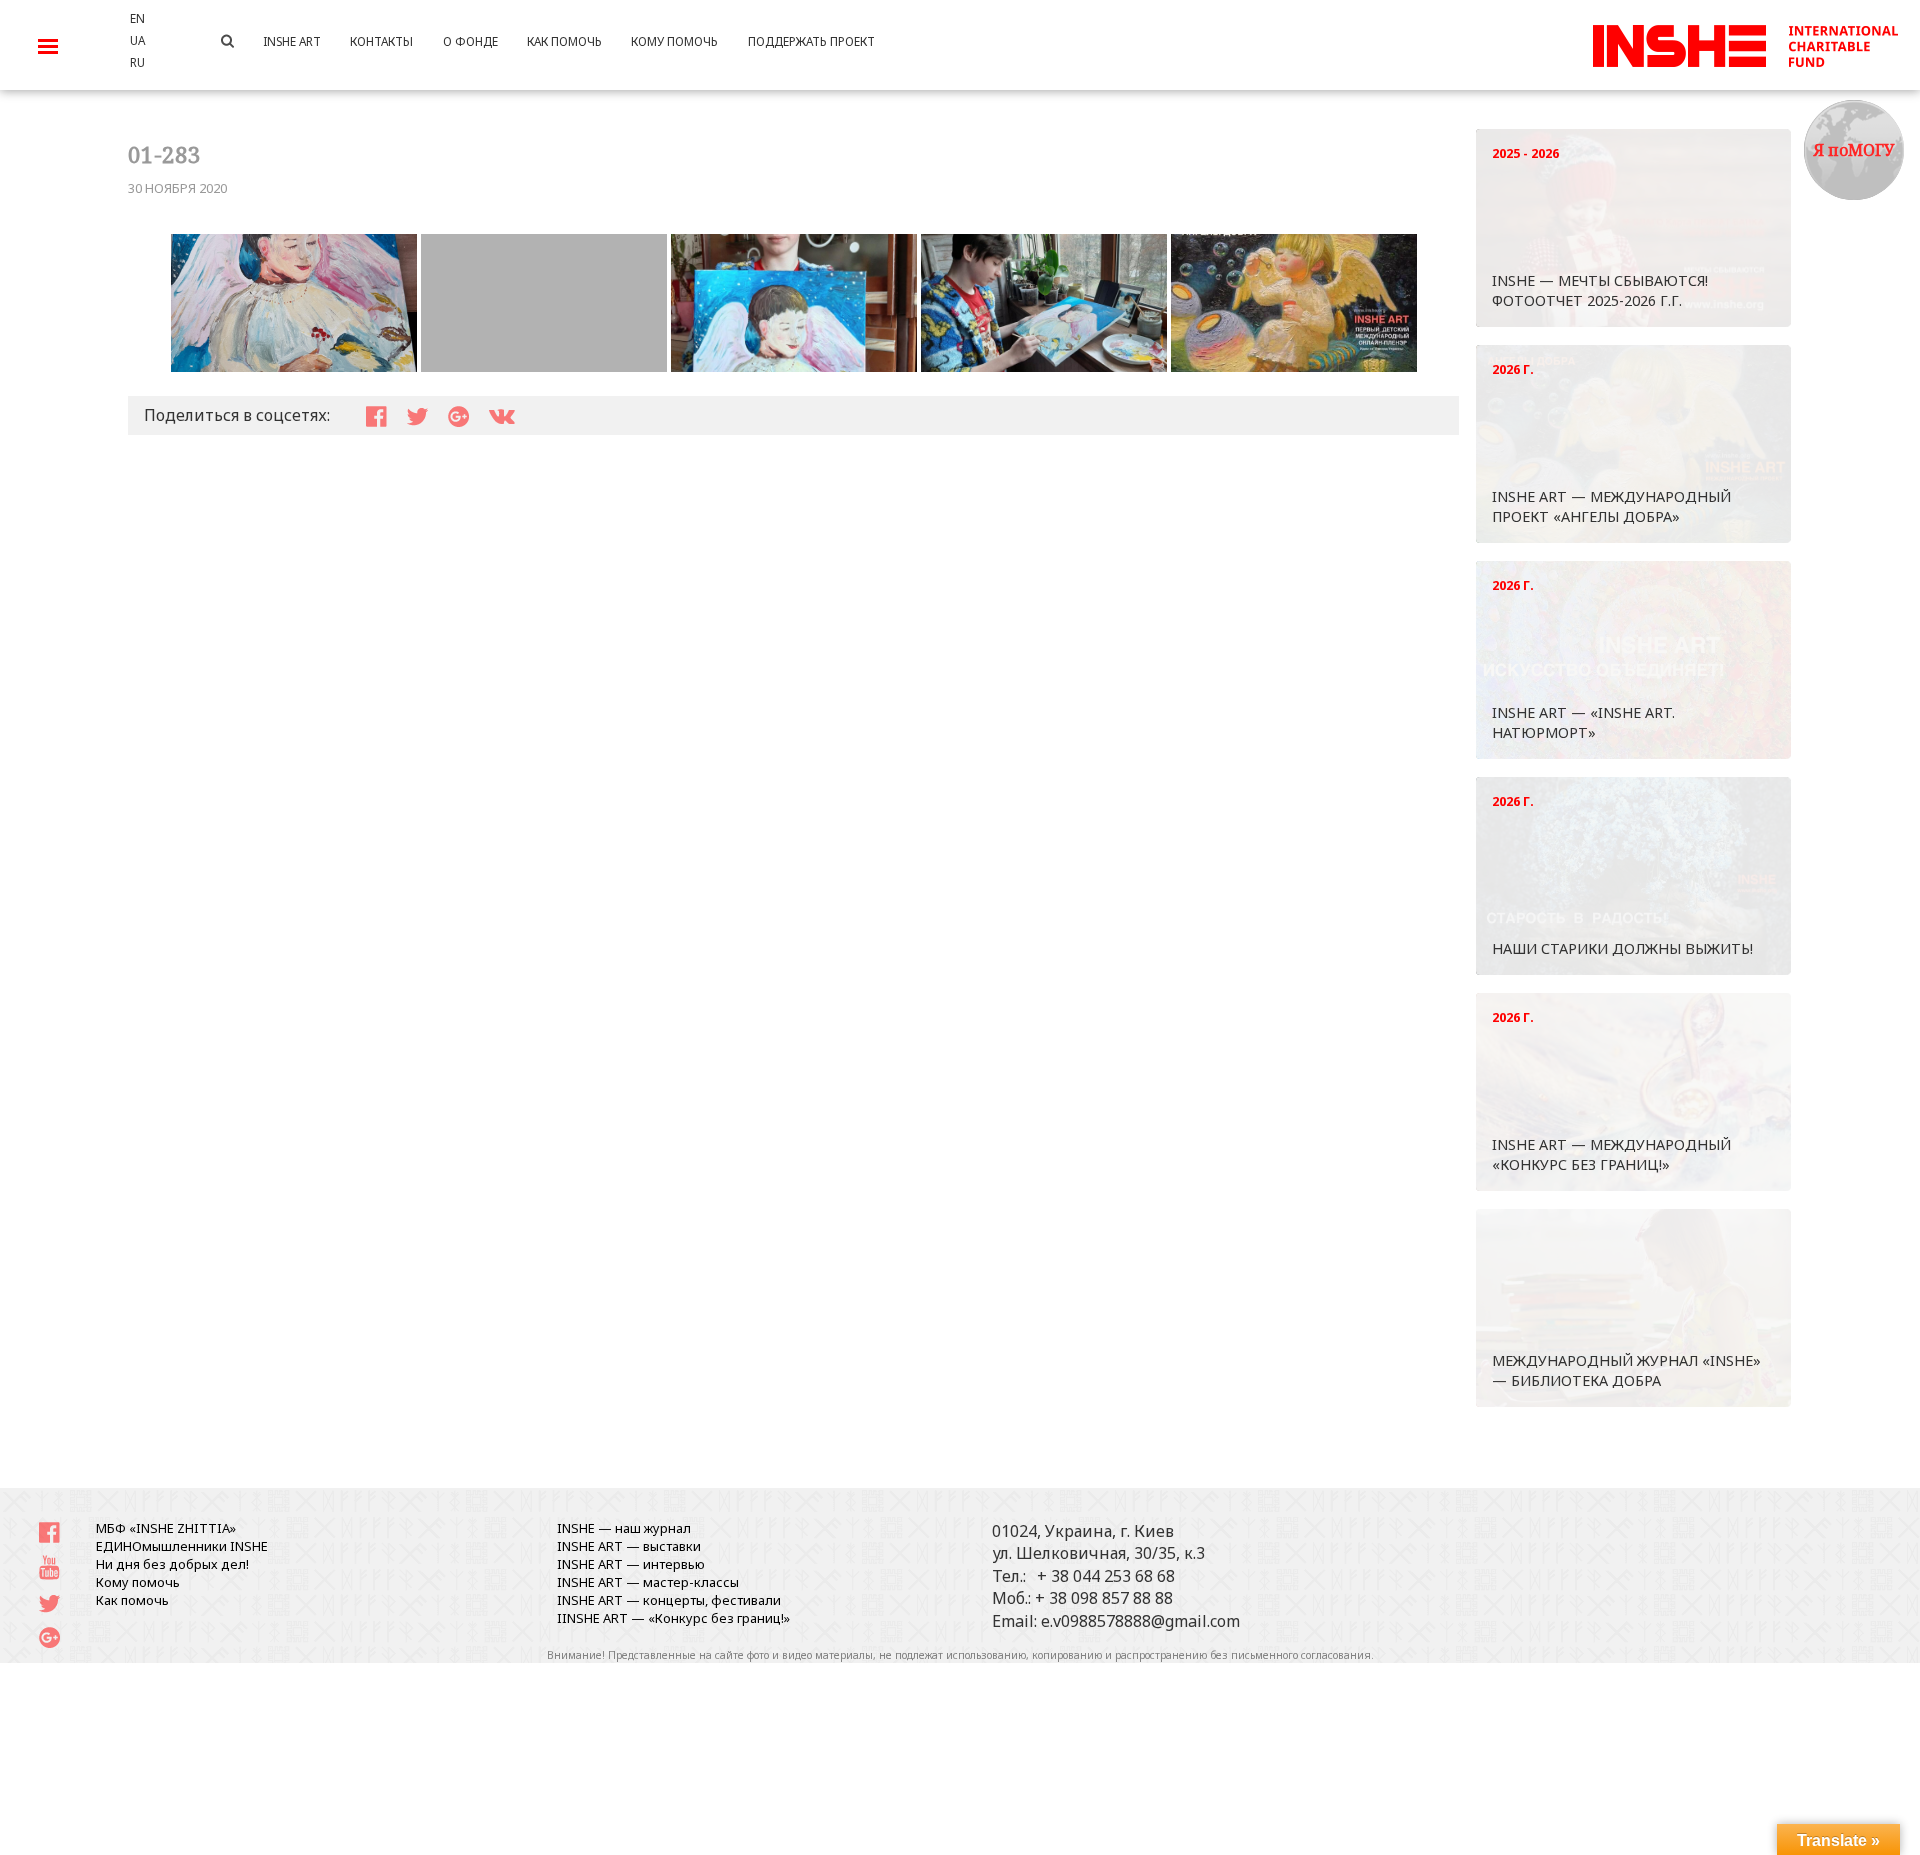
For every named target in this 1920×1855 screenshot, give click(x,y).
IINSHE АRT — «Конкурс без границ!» (673, 1618)
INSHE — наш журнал (624, 1528)
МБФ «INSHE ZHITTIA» (166, 1528)
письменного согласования (1301, 1655)
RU (137, 62)
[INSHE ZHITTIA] (1745, 43)
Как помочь (132, 1600)
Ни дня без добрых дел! (172, 1564)
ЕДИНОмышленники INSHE (182, 1546)
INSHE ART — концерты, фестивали (669, 1600)
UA (137, 40)
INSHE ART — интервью (631, 1564)
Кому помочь (138, 1582)
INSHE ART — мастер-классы (648, 1582)
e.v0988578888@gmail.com (1140, 1621)
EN (137, 18)
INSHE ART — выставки (629, 1546)
